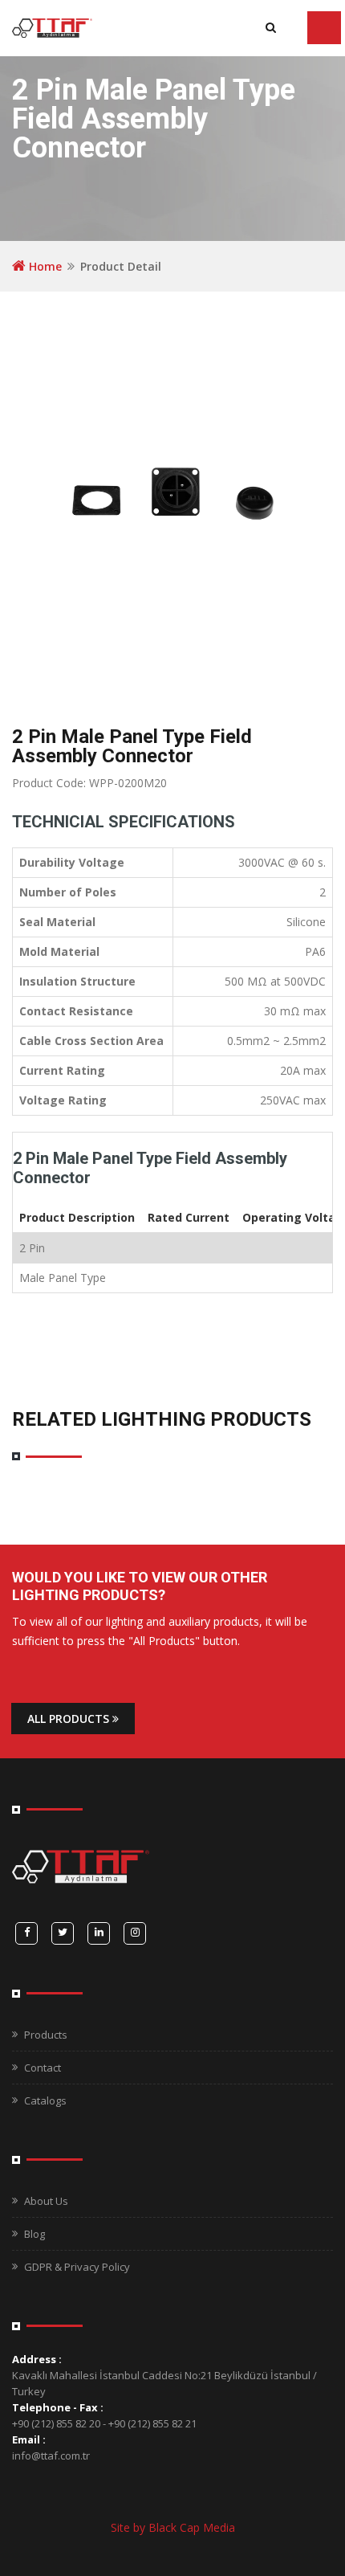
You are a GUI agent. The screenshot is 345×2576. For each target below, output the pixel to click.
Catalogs (45, 2100)
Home (44, 266)
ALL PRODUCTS (70, 1719)
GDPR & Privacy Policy (77, 2267)
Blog (34, 2234)
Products (46, 2035)
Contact (43, 2068)
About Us (46, 2201)
